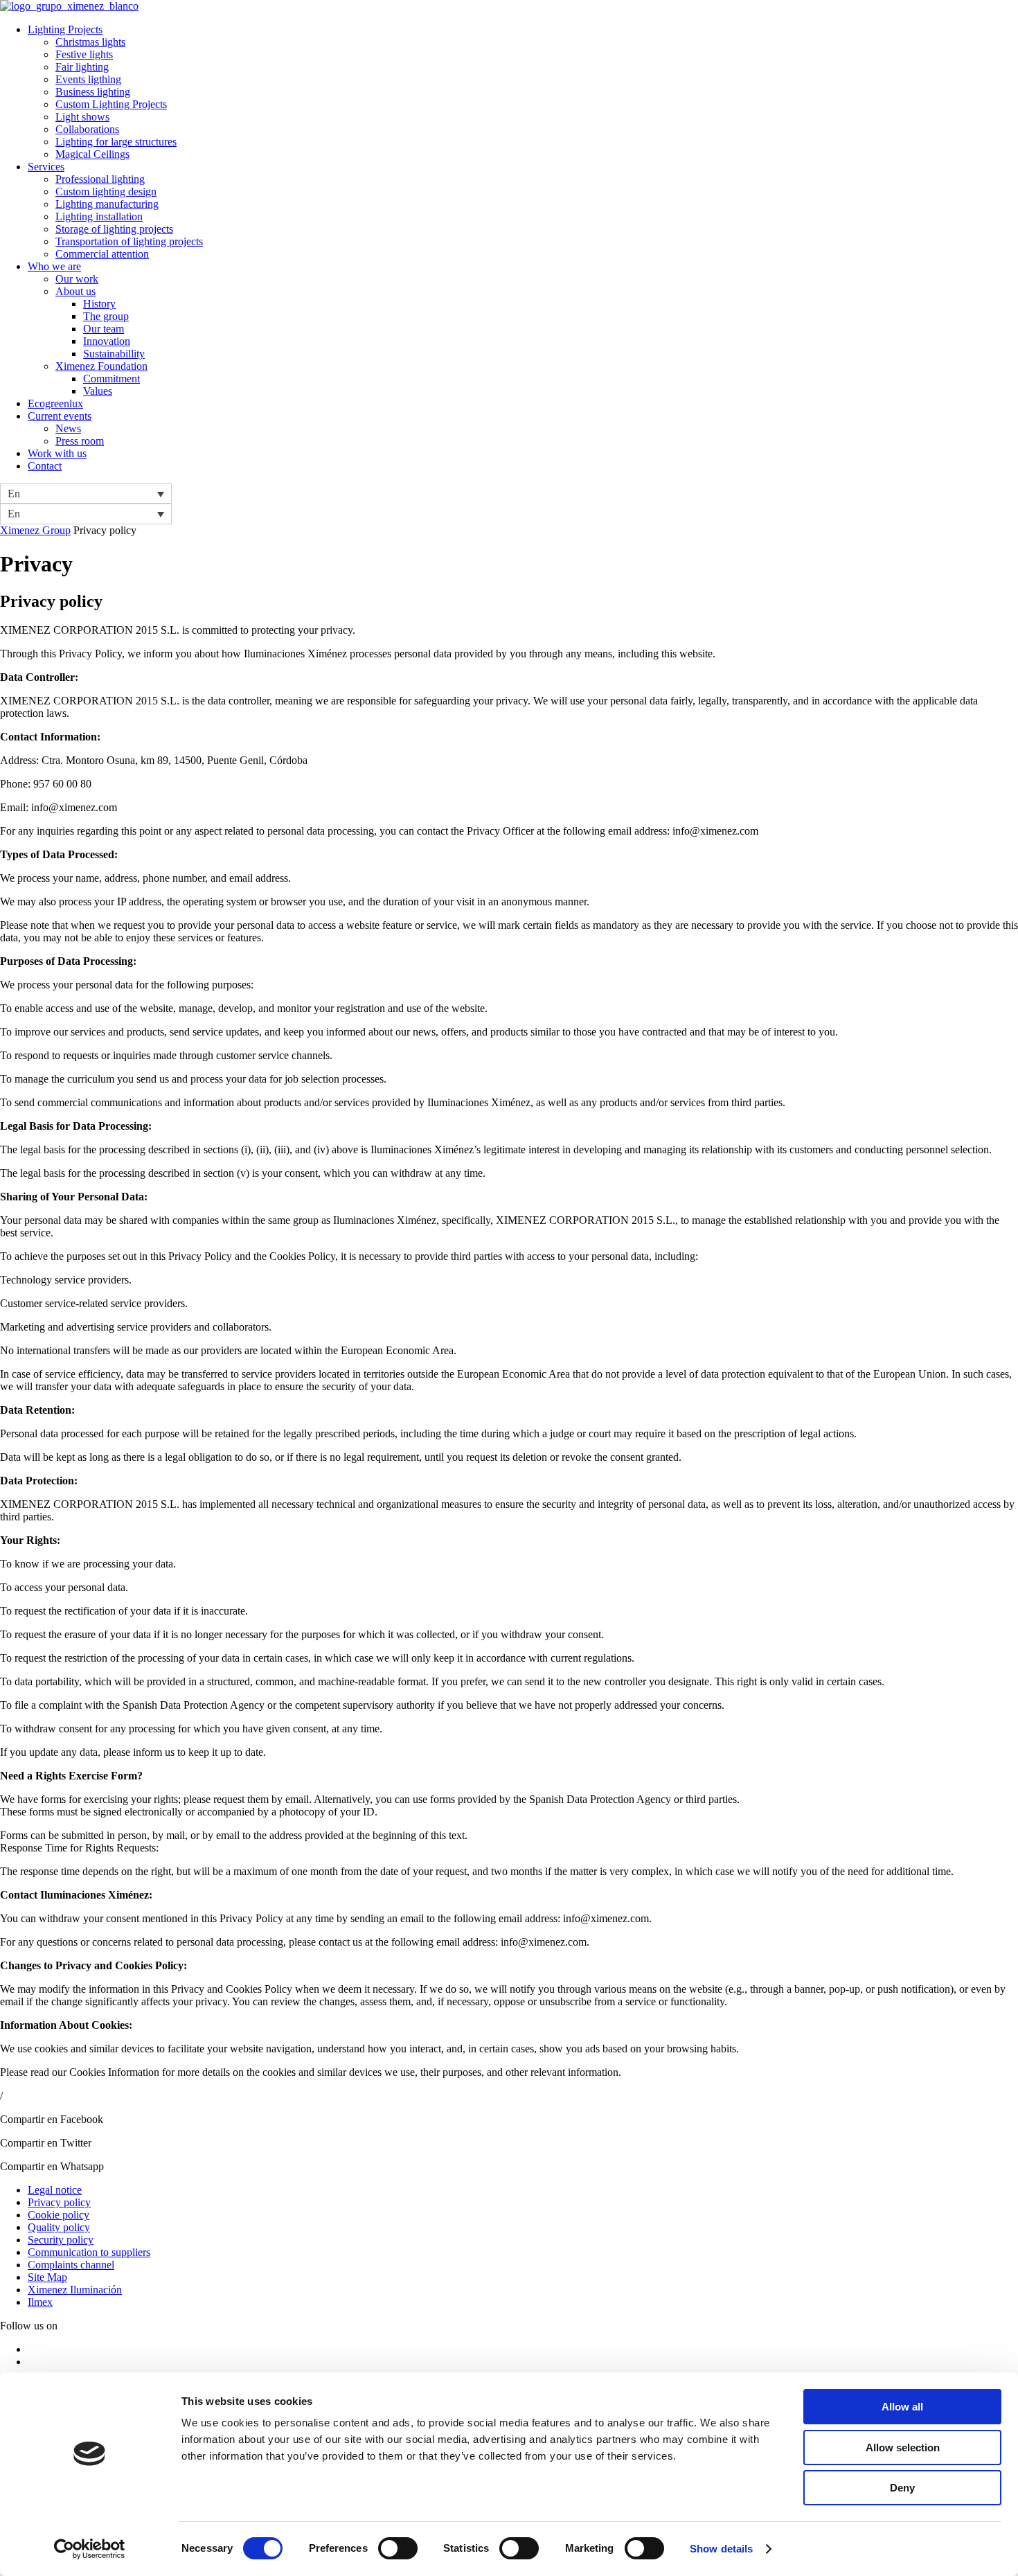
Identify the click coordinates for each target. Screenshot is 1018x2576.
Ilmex (40, 2302)
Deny (902, 2488)
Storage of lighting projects (114, 229)
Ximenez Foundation (101, 366)
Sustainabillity (114, 354)
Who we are (54, 266)
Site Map (47, 2277)
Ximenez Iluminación (75, 2290)
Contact (45, 466)
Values (98, 391)
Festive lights (84, 54)
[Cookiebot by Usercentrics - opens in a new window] (90, 2549)
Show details (721, 2549)
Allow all (902, 2407)
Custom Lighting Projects (111, 104)
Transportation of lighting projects (129, 241)
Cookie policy (59, 2215)
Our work (77, 279)
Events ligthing (88, 79)
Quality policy (59, 2227)
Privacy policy (59, 2202)
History (99, 304)
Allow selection (903, 2448)
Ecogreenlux (55, 403)
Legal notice (55, 2190)
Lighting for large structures (116, 142)
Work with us (57, 453)
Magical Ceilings (92, 154)
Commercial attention (102, 254)
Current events (60, 416)
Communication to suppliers (89, 2252)
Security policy (61, 2240)
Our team (104, 329)
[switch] (398, 2548)
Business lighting (93, 92)
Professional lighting (100, 179)
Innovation (107, 341)
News (68, 428)
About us (75, 291)
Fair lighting (82, 67)
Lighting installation (99, 216)
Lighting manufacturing (107, 204)
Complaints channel (71, 2265)
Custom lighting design (106, 192)
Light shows (82, 117)
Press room (80, 441)
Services (46, 167)
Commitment (111, 379)
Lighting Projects (65, 29)
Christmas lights (90, 42)
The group (106, 316)
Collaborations (87, 129)
